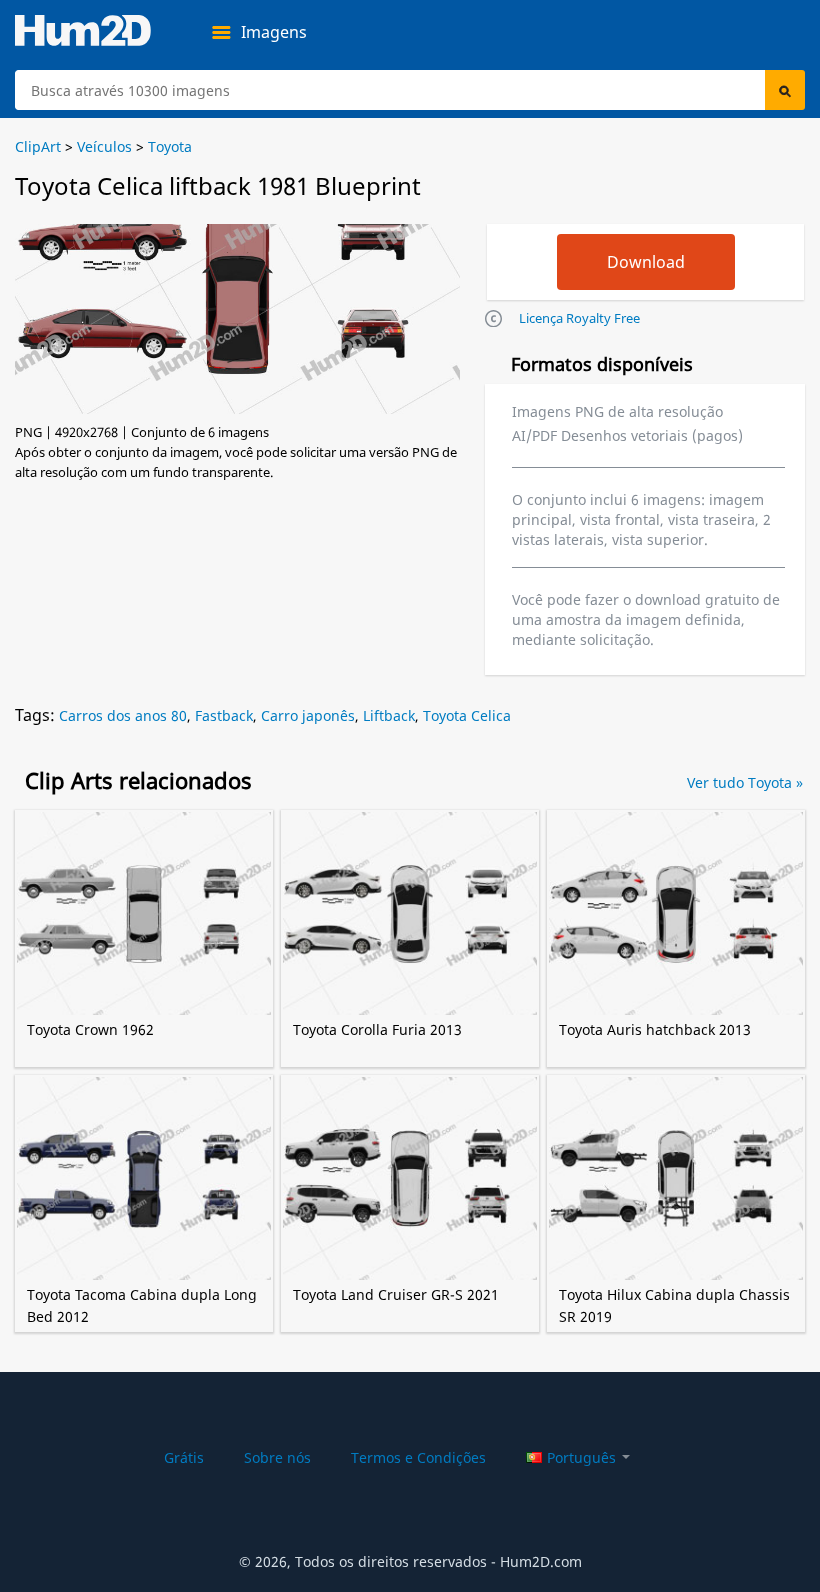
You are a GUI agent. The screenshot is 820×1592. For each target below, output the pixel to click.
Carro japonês (308, 715)
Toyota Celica (467, 715)
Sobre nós (277, 1457)
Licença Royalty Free (579, 318)
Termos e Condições (418, 1457)
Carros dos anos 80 (123, 715)
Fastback (224, 715)
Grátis (184, 1457)
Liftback (389, 715)
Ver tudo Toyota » (745, 782)
